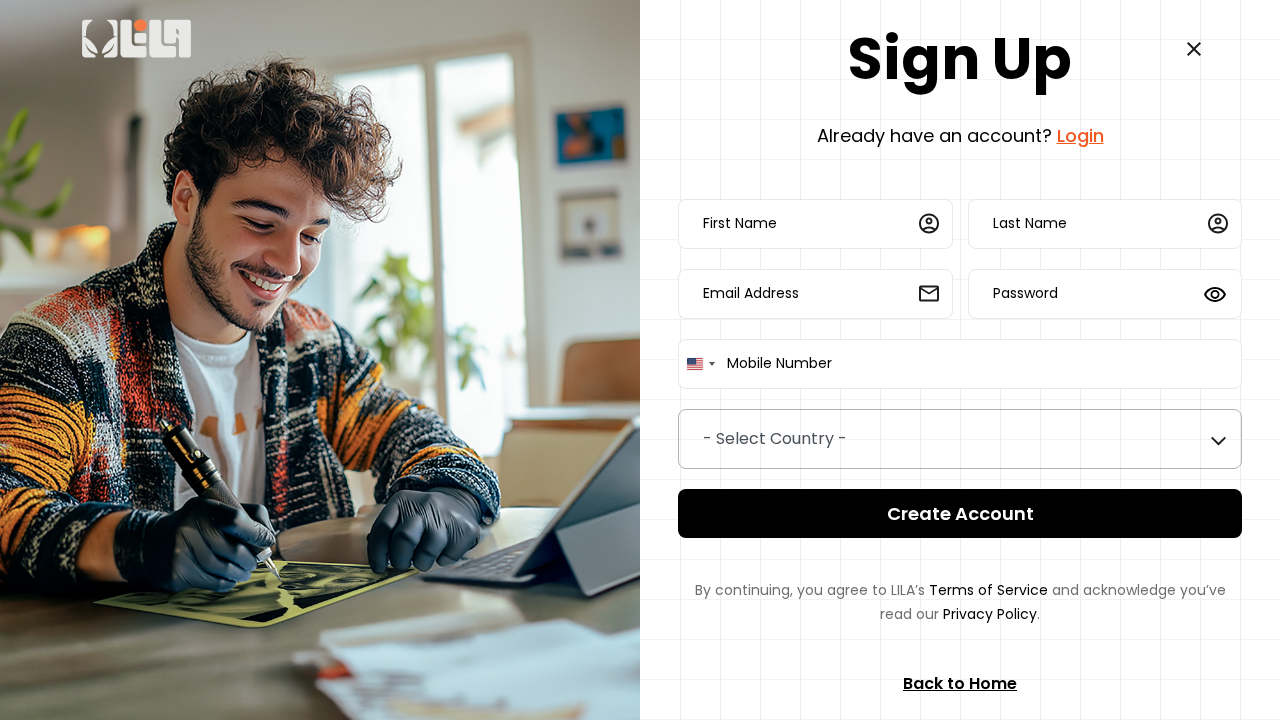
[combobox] (700, 364)
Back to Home (960, 683)
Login (1080, 135)
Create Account (960, 513)
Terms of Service (988, 590)
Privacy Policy (990, 614)
